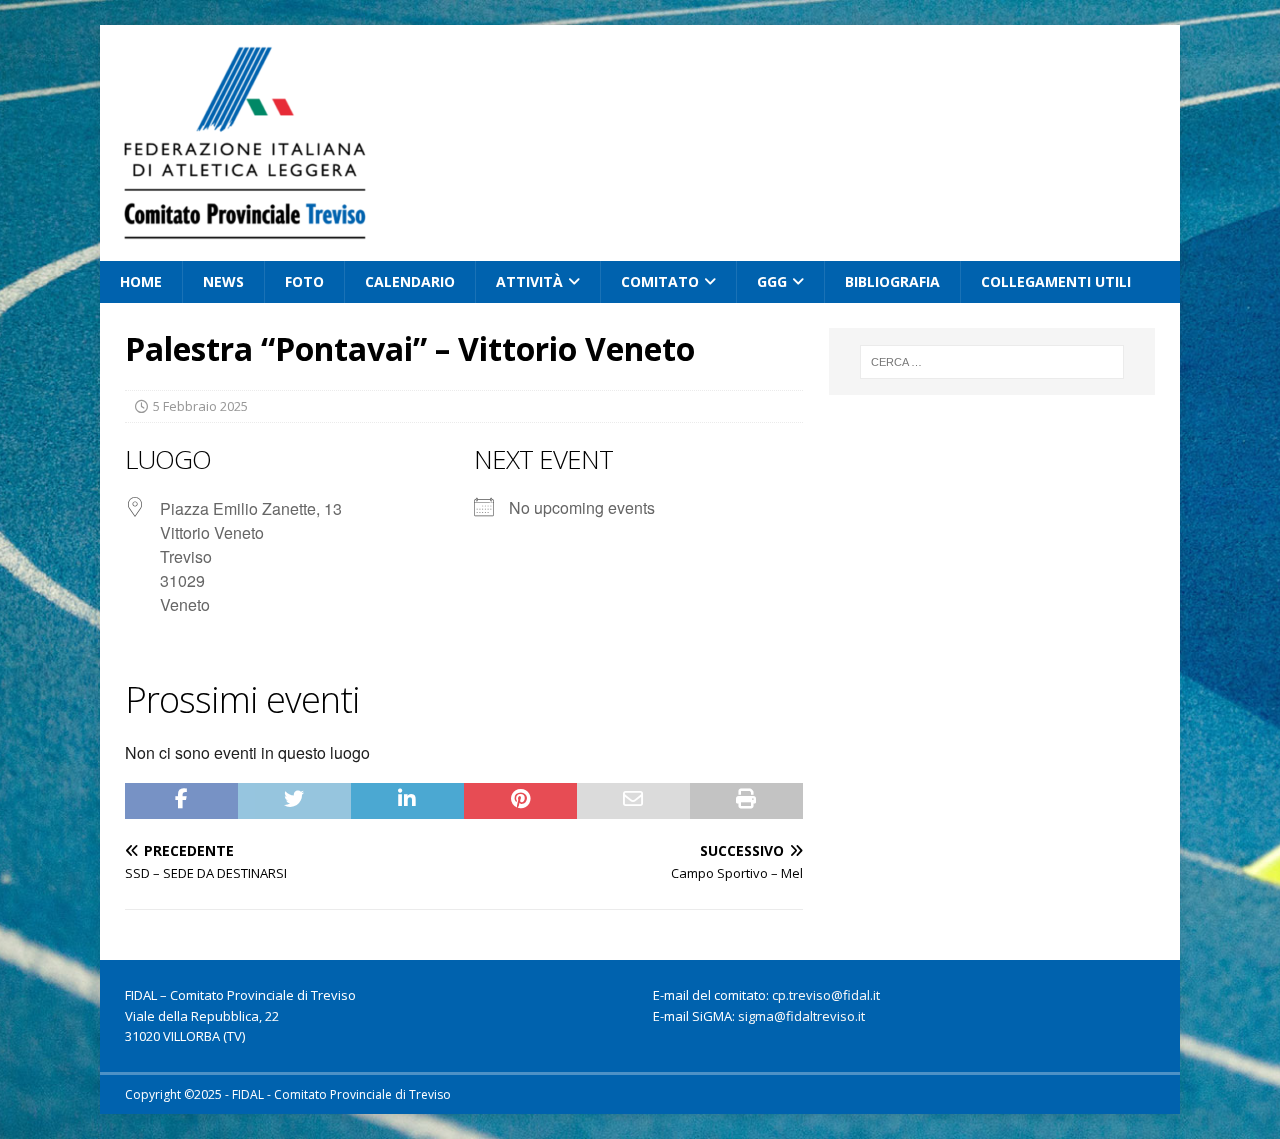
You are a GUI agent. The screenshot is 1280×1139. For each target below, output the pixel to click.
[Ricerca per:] (992, 362)
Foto (304, 281)
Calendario (410, 281)
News (223, 281)
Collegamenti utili (1056, 281)
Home (141, 281)
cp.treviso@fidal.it (826, 995)
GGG (772, 281)
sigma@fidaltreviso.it (801, 1016)
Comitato (660, 281)
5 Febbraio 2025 (200, 406)
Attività (529, 281)
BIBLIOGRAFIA (892, 281)
